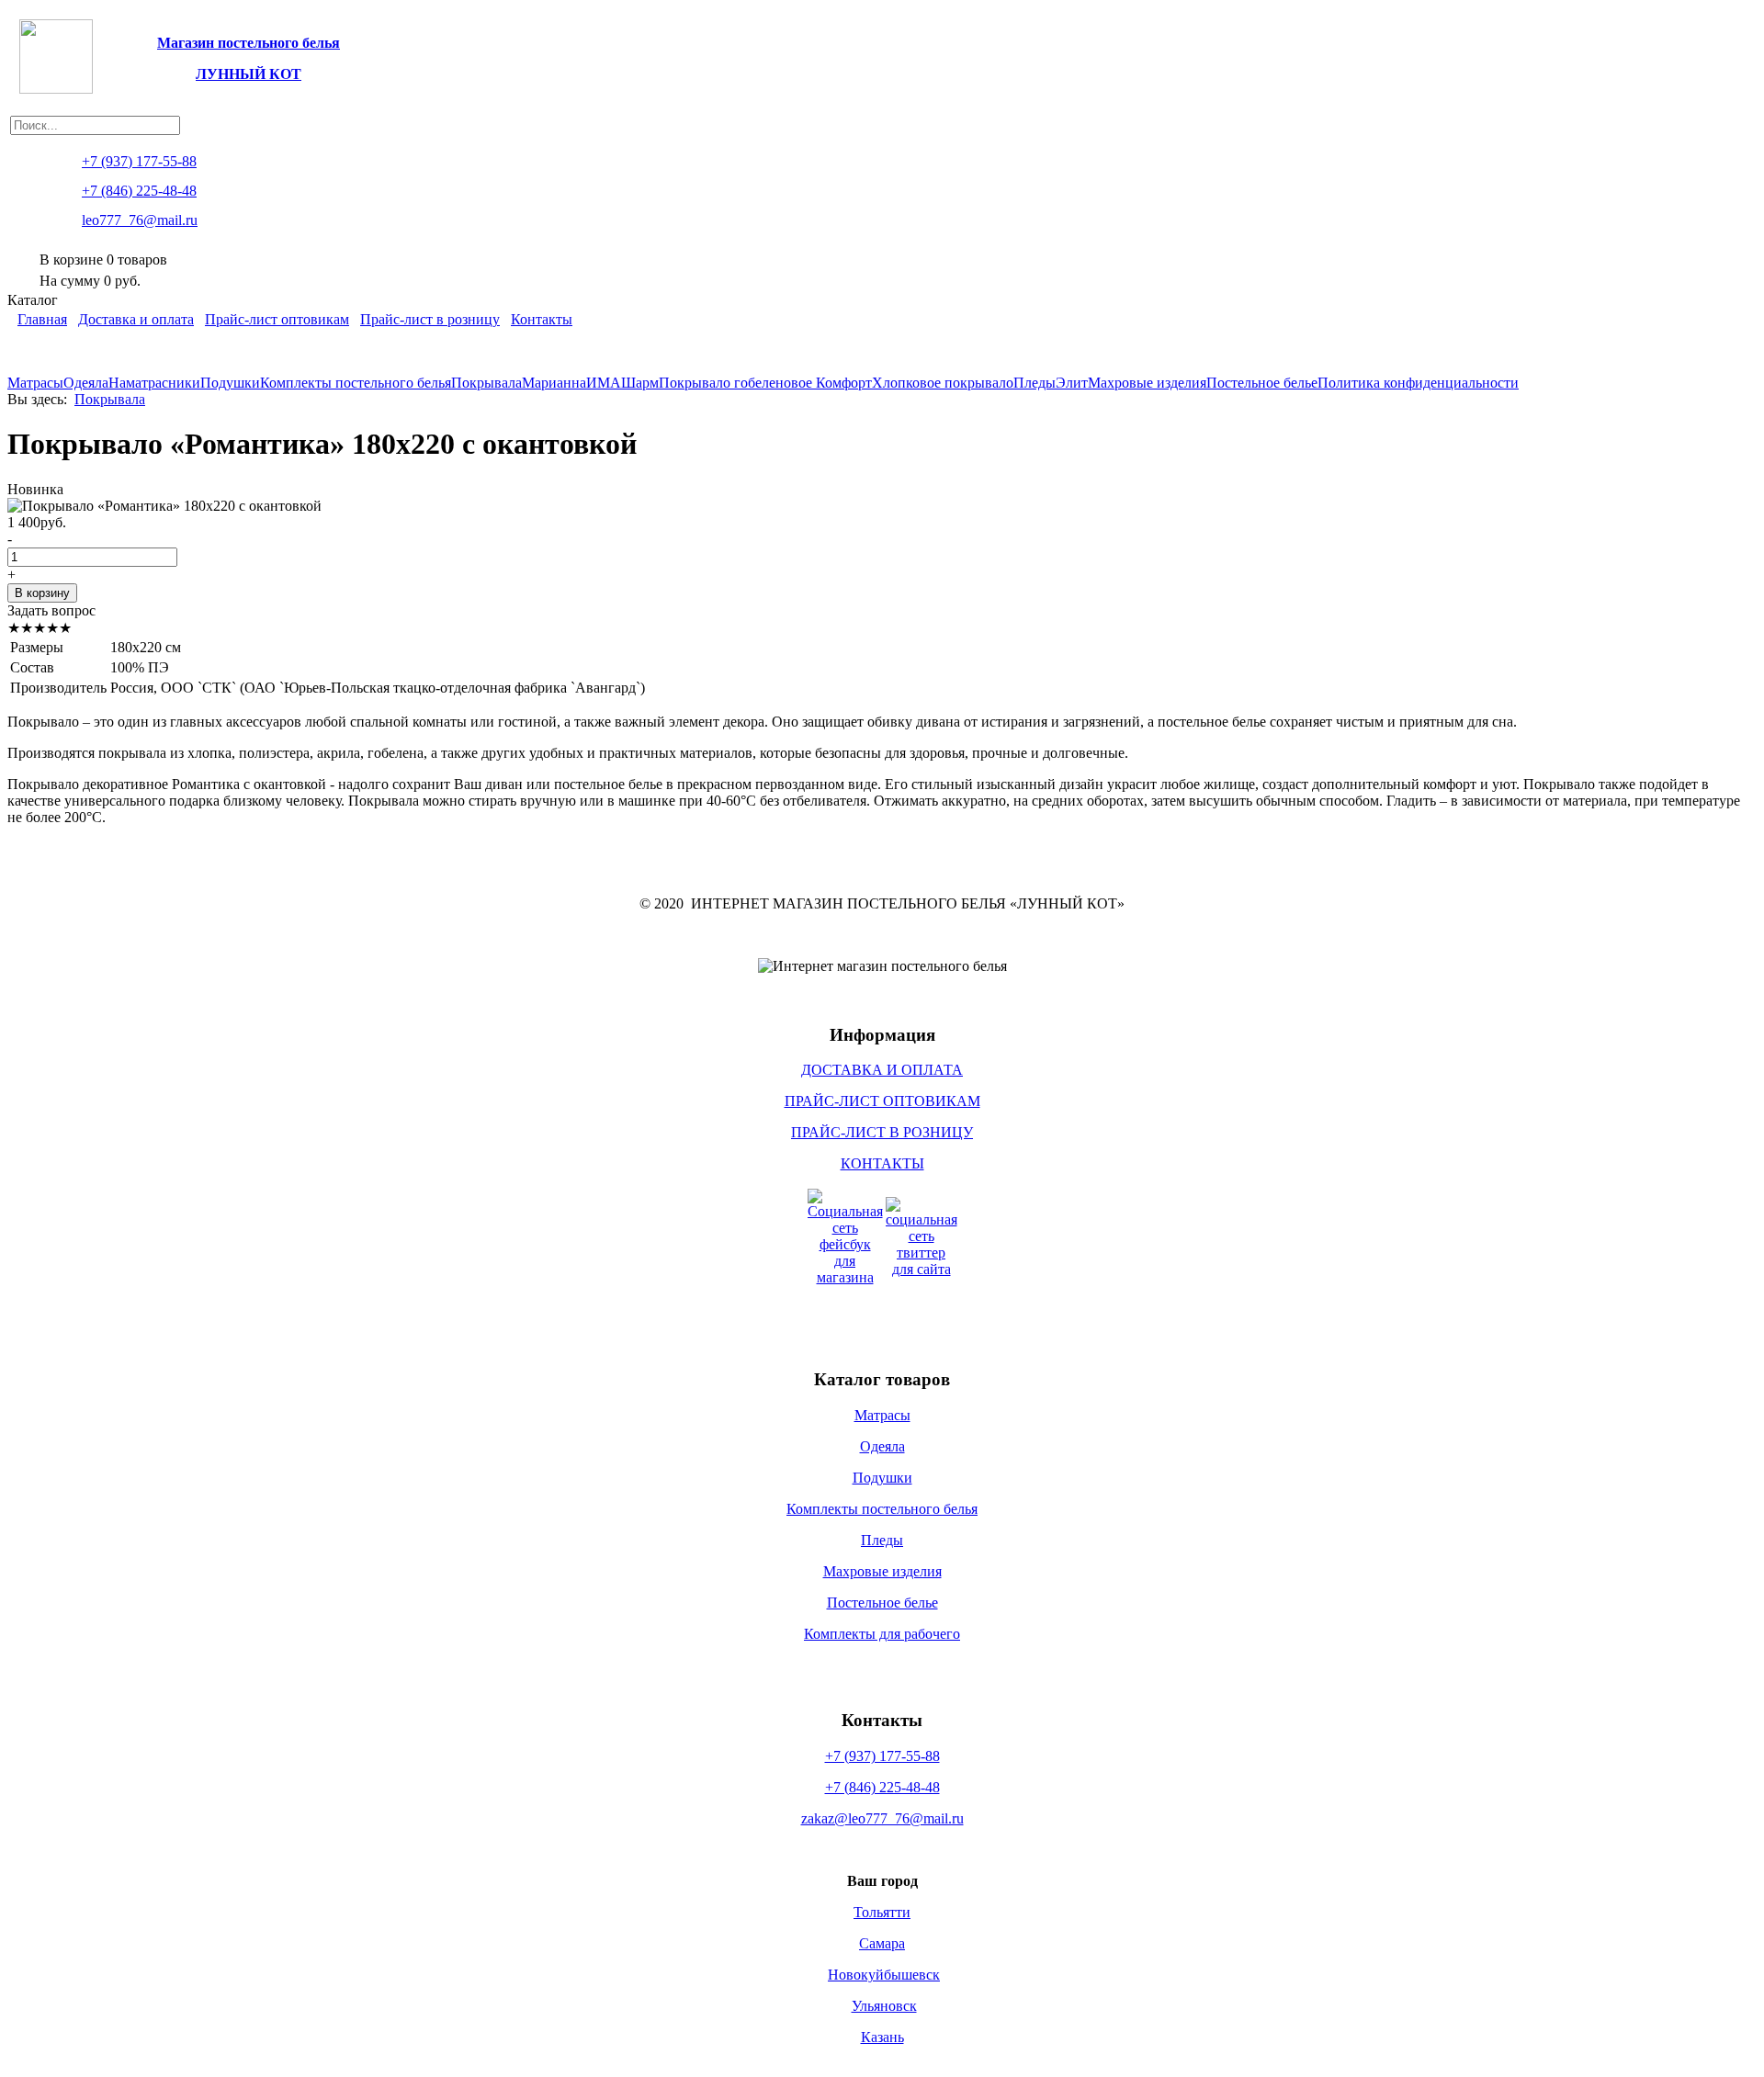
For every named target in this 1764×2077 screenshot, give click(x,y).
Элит (1072, 383)
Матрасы (35, 383)
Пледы (1035, 383)
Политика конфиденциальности (1418, 383)
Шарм (640, 383)
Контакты (542, 319)
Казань (882, 2037)
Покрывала (486, 383)
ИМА (604, 383)
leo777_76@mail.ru (140, 220)
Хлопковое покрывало (943, 383)
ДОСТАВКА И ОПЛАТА (882, 1070)
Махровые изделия (1147, 383)
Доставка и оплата (136, 319)
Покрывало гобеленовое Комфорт (765, 383)
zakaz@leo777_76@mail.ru (882, 1818)
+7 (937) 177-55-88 (882, 1756)
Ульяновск (884, 2006)
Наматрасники (154, 383)
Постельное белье (1262, 383)
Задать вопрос (51, 610)
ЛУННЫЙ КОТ (249, 74)
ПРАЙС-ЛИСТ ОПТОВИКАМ (882, 1101)
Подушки (230, 383)
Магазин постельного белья (249, 43)
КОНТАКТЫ (882, 1163)
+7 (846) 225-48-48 (882, 1787)
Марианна (554, 383)
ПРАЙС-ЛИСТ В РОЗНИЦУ (882, 1132)
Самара (882, 1943)
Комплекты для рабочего (882, 1634)
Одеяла (86, 383)
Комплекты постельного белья (356, 383)
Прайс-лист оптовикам (277, 319)
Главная (42, 319)
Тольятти (882, 1912)
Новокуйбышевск (884, 1975)
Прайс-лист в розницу (430, 319)
